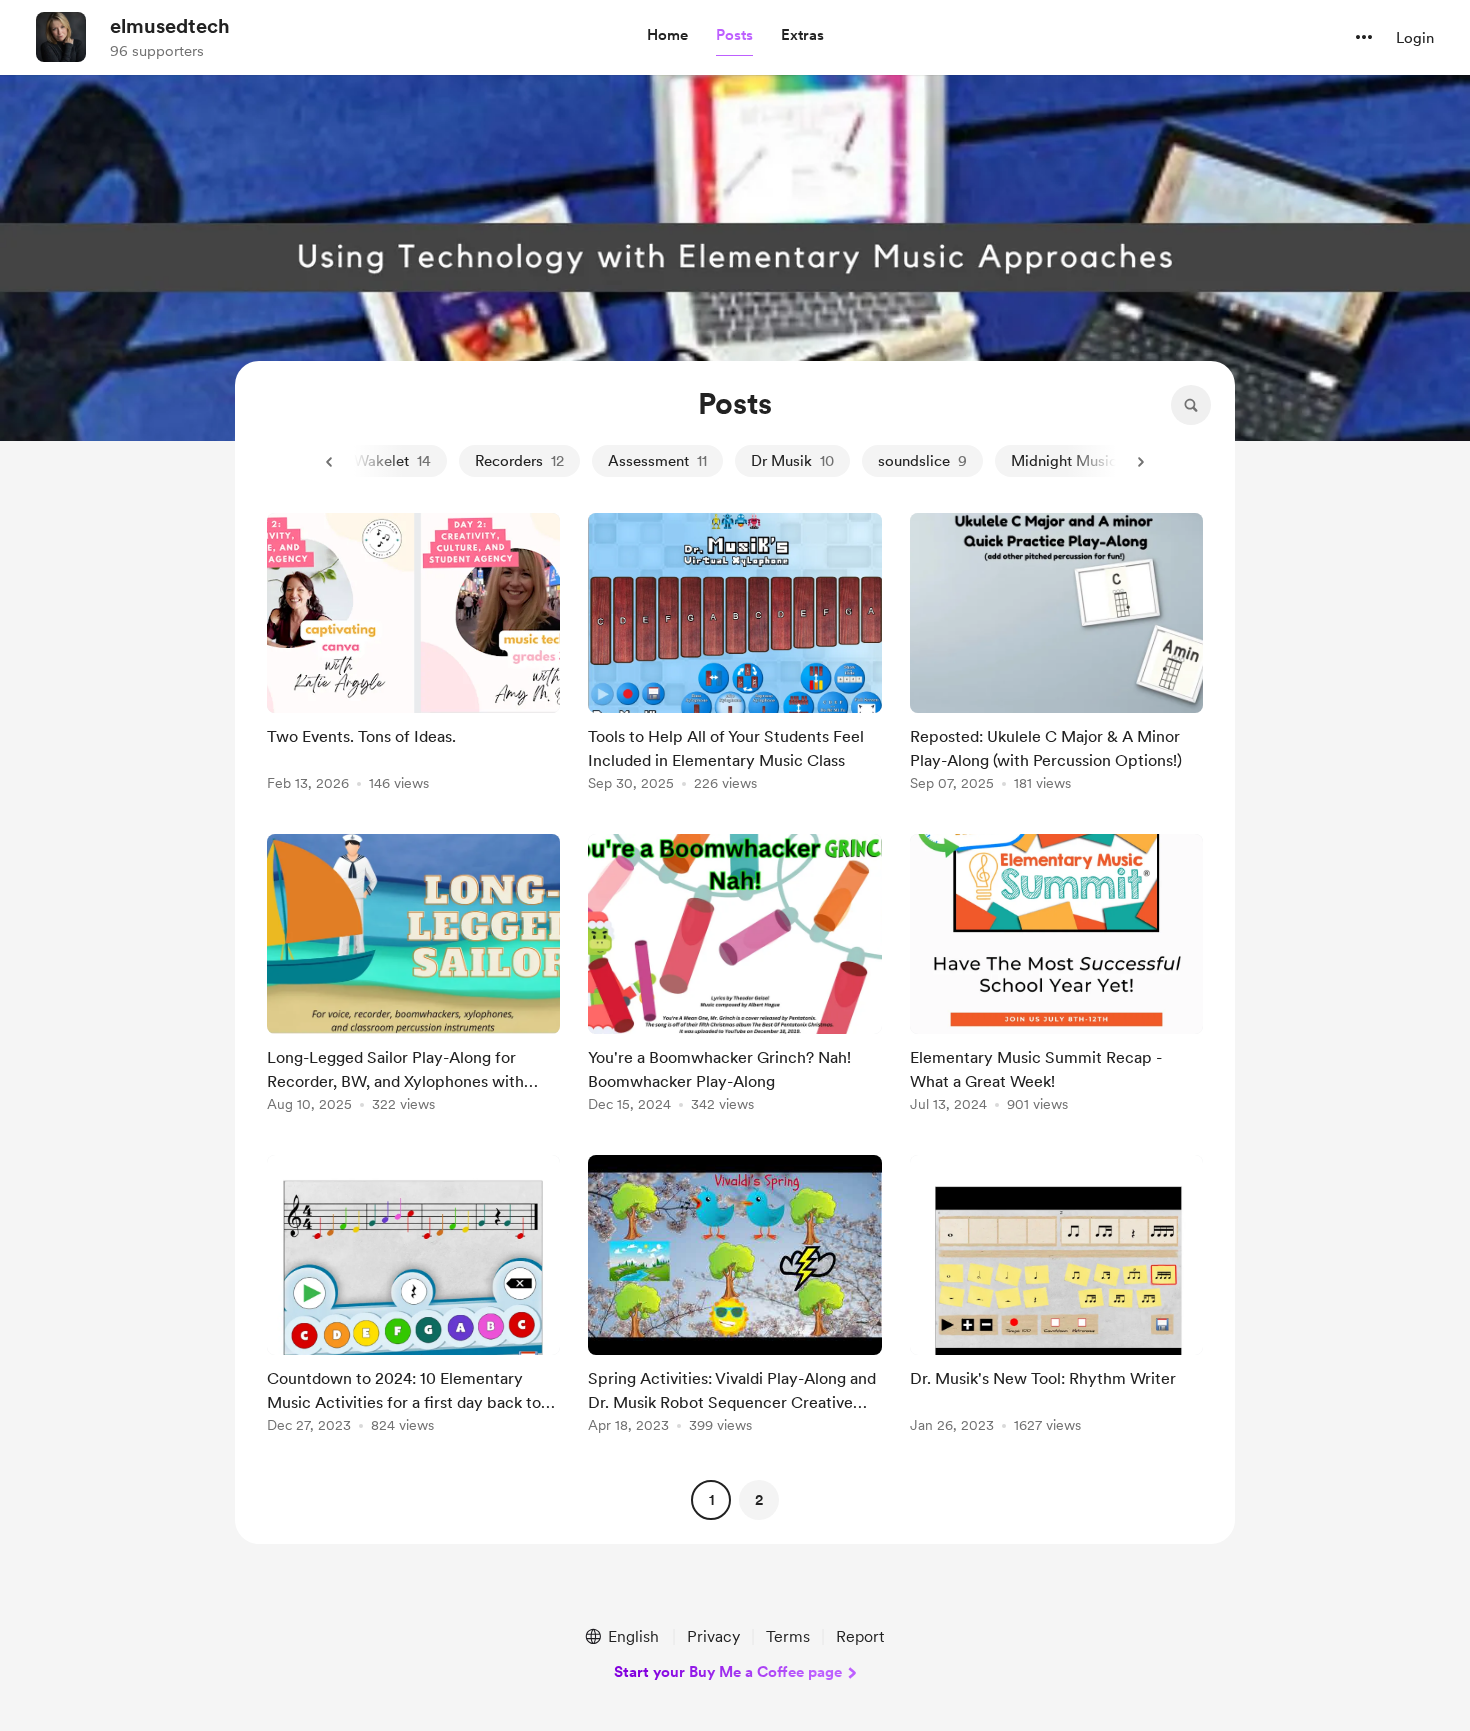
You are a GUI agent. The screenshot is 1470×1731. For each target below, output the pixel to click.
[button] (667, 36)
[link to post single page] (413, 655)
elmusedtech (170, 26)
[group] (413, 655)
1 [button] (711, 1500)
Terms (788, 1636)
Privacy (713, 1636)
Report (860, 1636)
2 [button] (759, 1500)
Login (1415, 38)
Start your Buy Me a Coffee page (728, 1672)
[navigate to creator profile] (61, 37)
